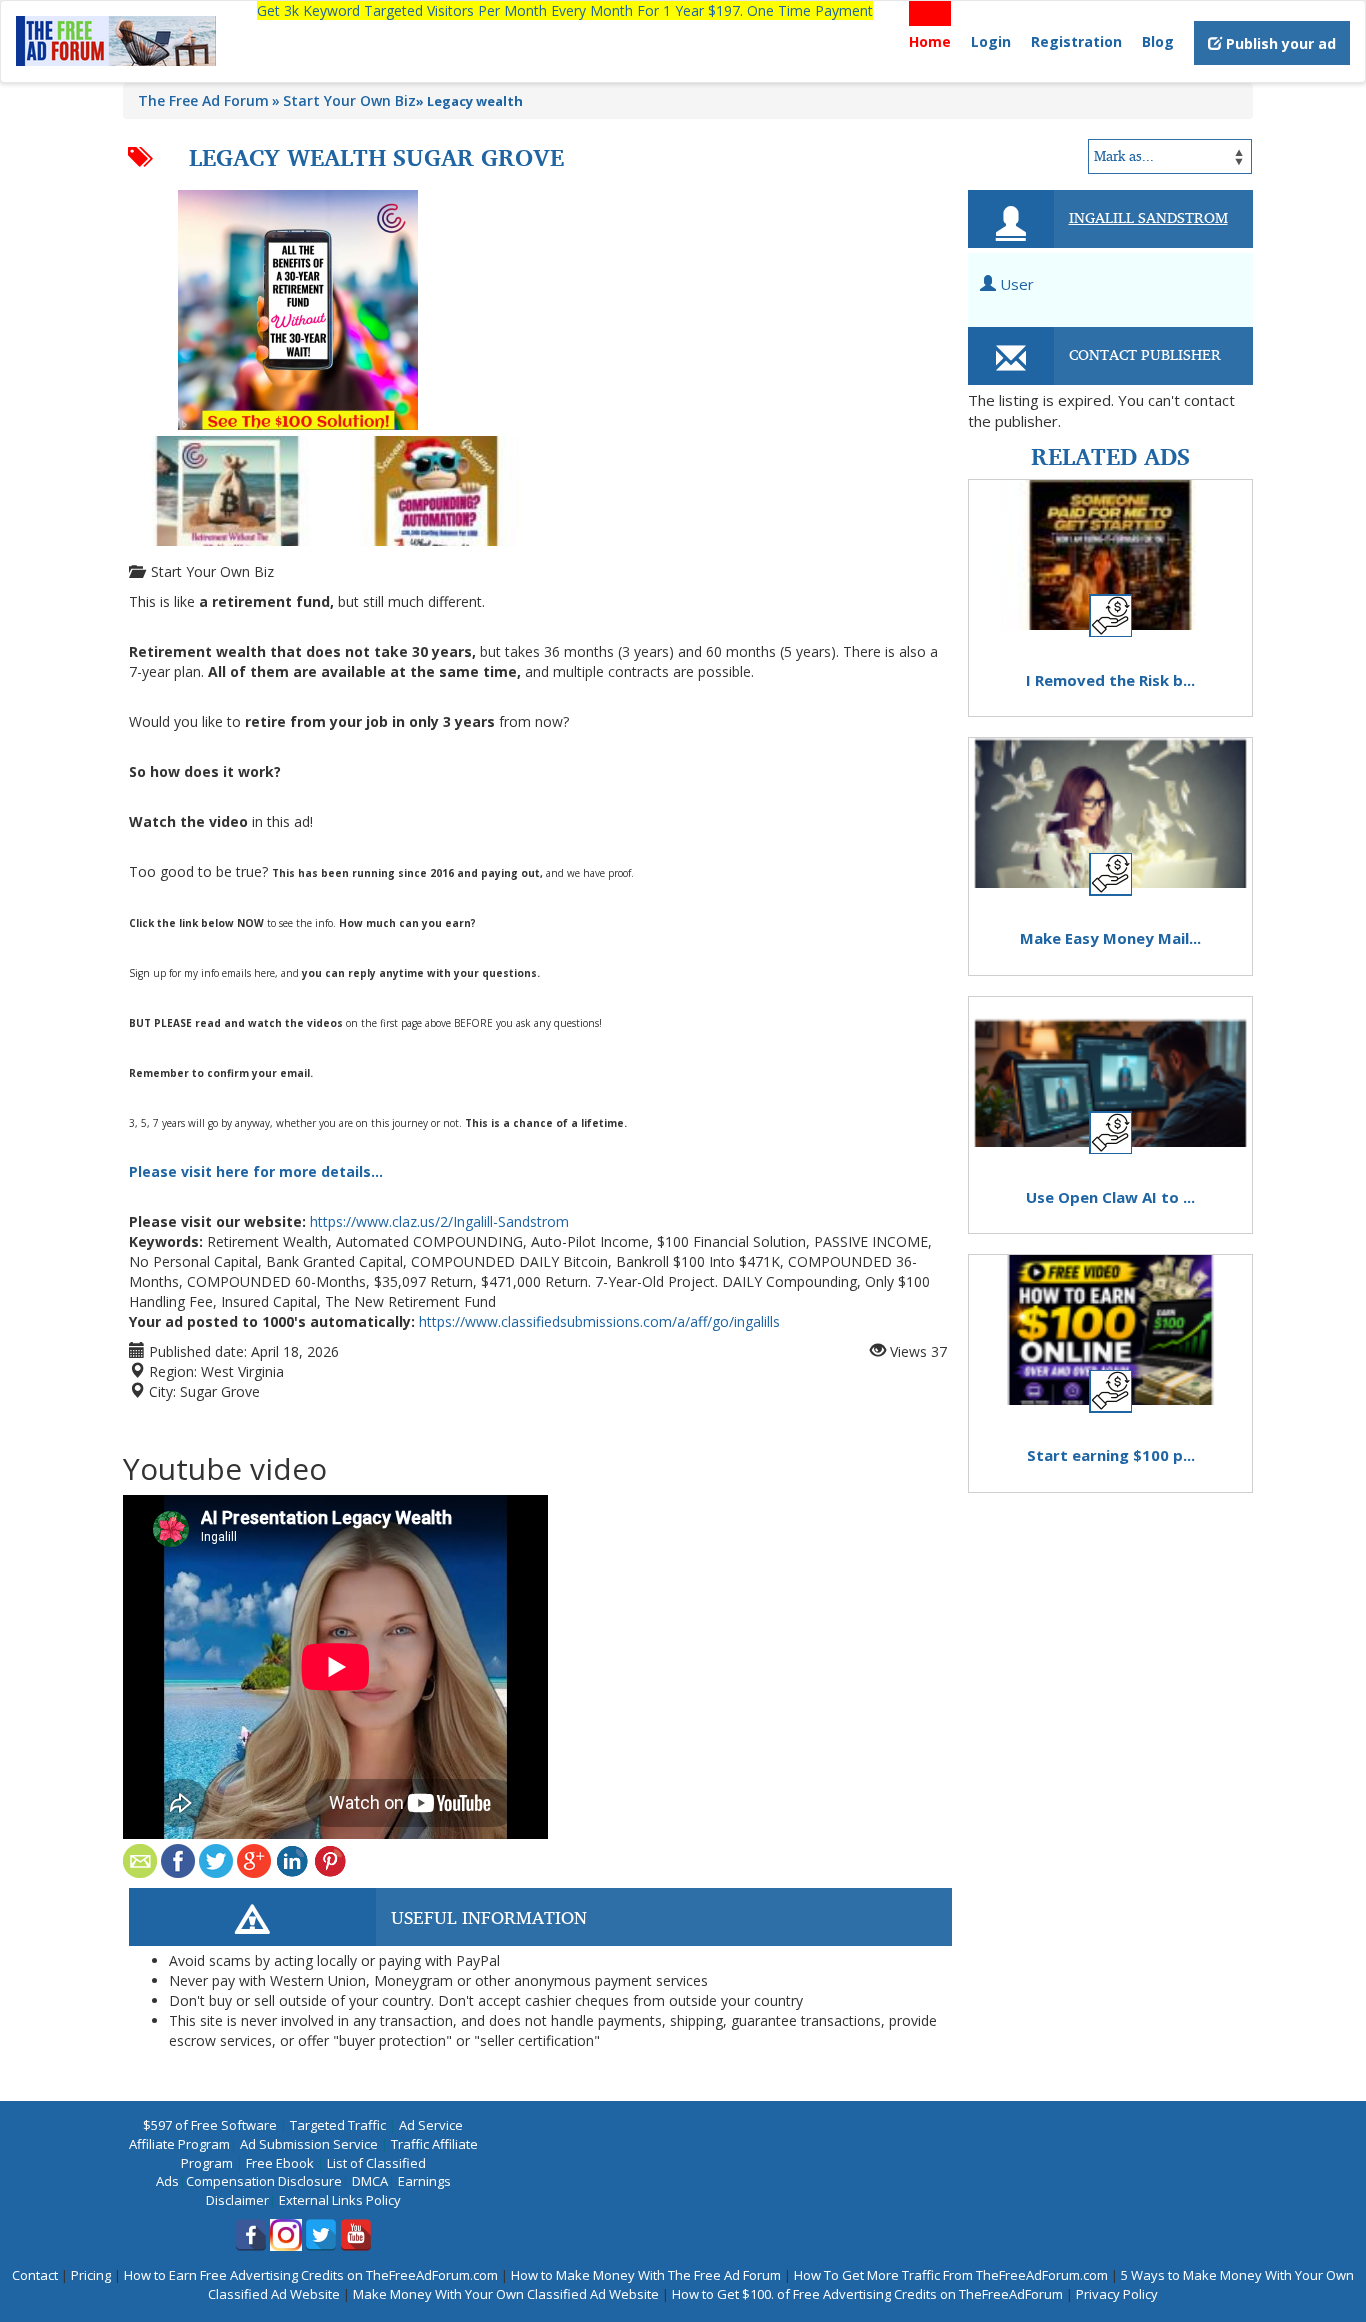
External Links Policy (340, 2200)
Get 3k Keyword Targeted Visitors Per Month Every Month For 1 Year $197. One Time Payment (565, 10)
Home (930, 41)
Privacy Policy (1117, 2294)
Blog (1158, 41)
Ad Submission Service (309, 2144)
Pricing (91, 2275)
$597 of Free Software (210, 2125)
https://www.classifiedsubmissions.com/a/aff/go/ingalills (599, 1321)
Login (991, 41)
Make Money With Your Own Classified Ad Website (506, 2294)
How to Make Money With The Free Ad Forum (646, 2275)
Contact (35, 2275)
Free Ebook (280, 2163)
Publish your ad (1279, 43)
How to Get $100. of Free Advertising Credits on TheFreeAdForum (867, 2294)
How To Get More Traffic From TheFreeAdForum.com (951, 2275)
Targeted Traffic (338, 2125)
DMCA (370, 2181)
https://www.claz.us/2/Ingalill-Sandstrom (439, 1221)
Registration (1076, 41)
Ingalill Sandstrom (1148, 217)
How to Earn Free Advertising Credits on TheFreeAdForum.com (311, 2275)
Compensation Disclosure (264, 2181)
